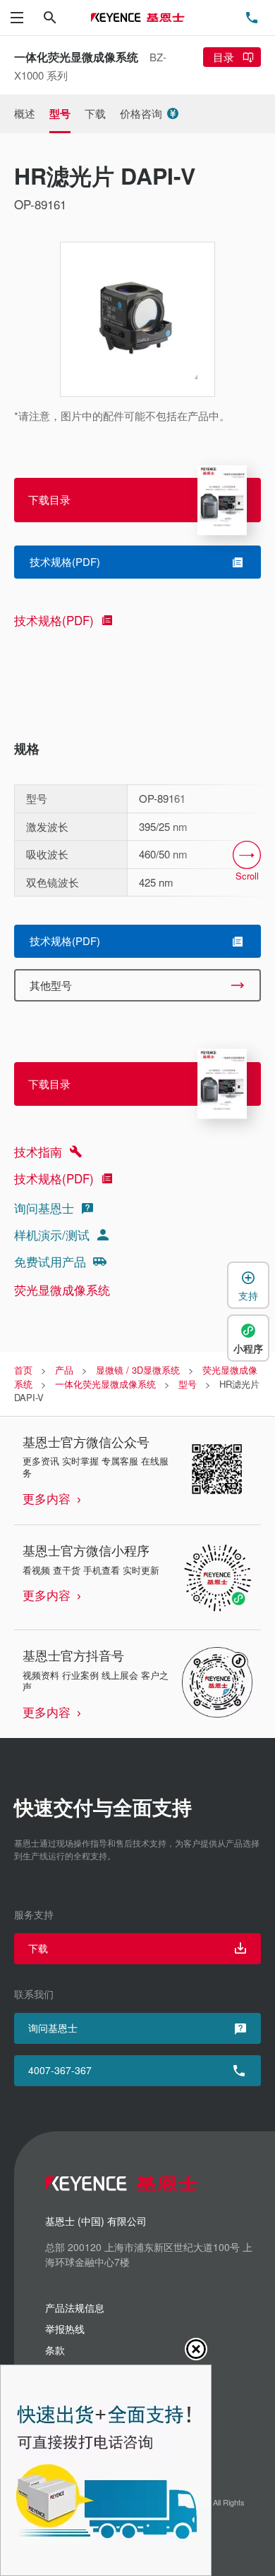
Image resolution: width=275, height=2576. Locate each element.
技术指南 (38, 1151)
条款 (55, 2350)
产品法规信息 (75, 2307)
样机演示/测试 (52, 1234)
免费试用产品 (50, 1261)
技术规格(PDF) (54, 620)
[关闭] (196, 2349)
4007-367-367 (60, 2070)
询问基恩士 (44, 1208)
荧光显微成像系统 (62, 1289)
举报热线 (65, 2329)
